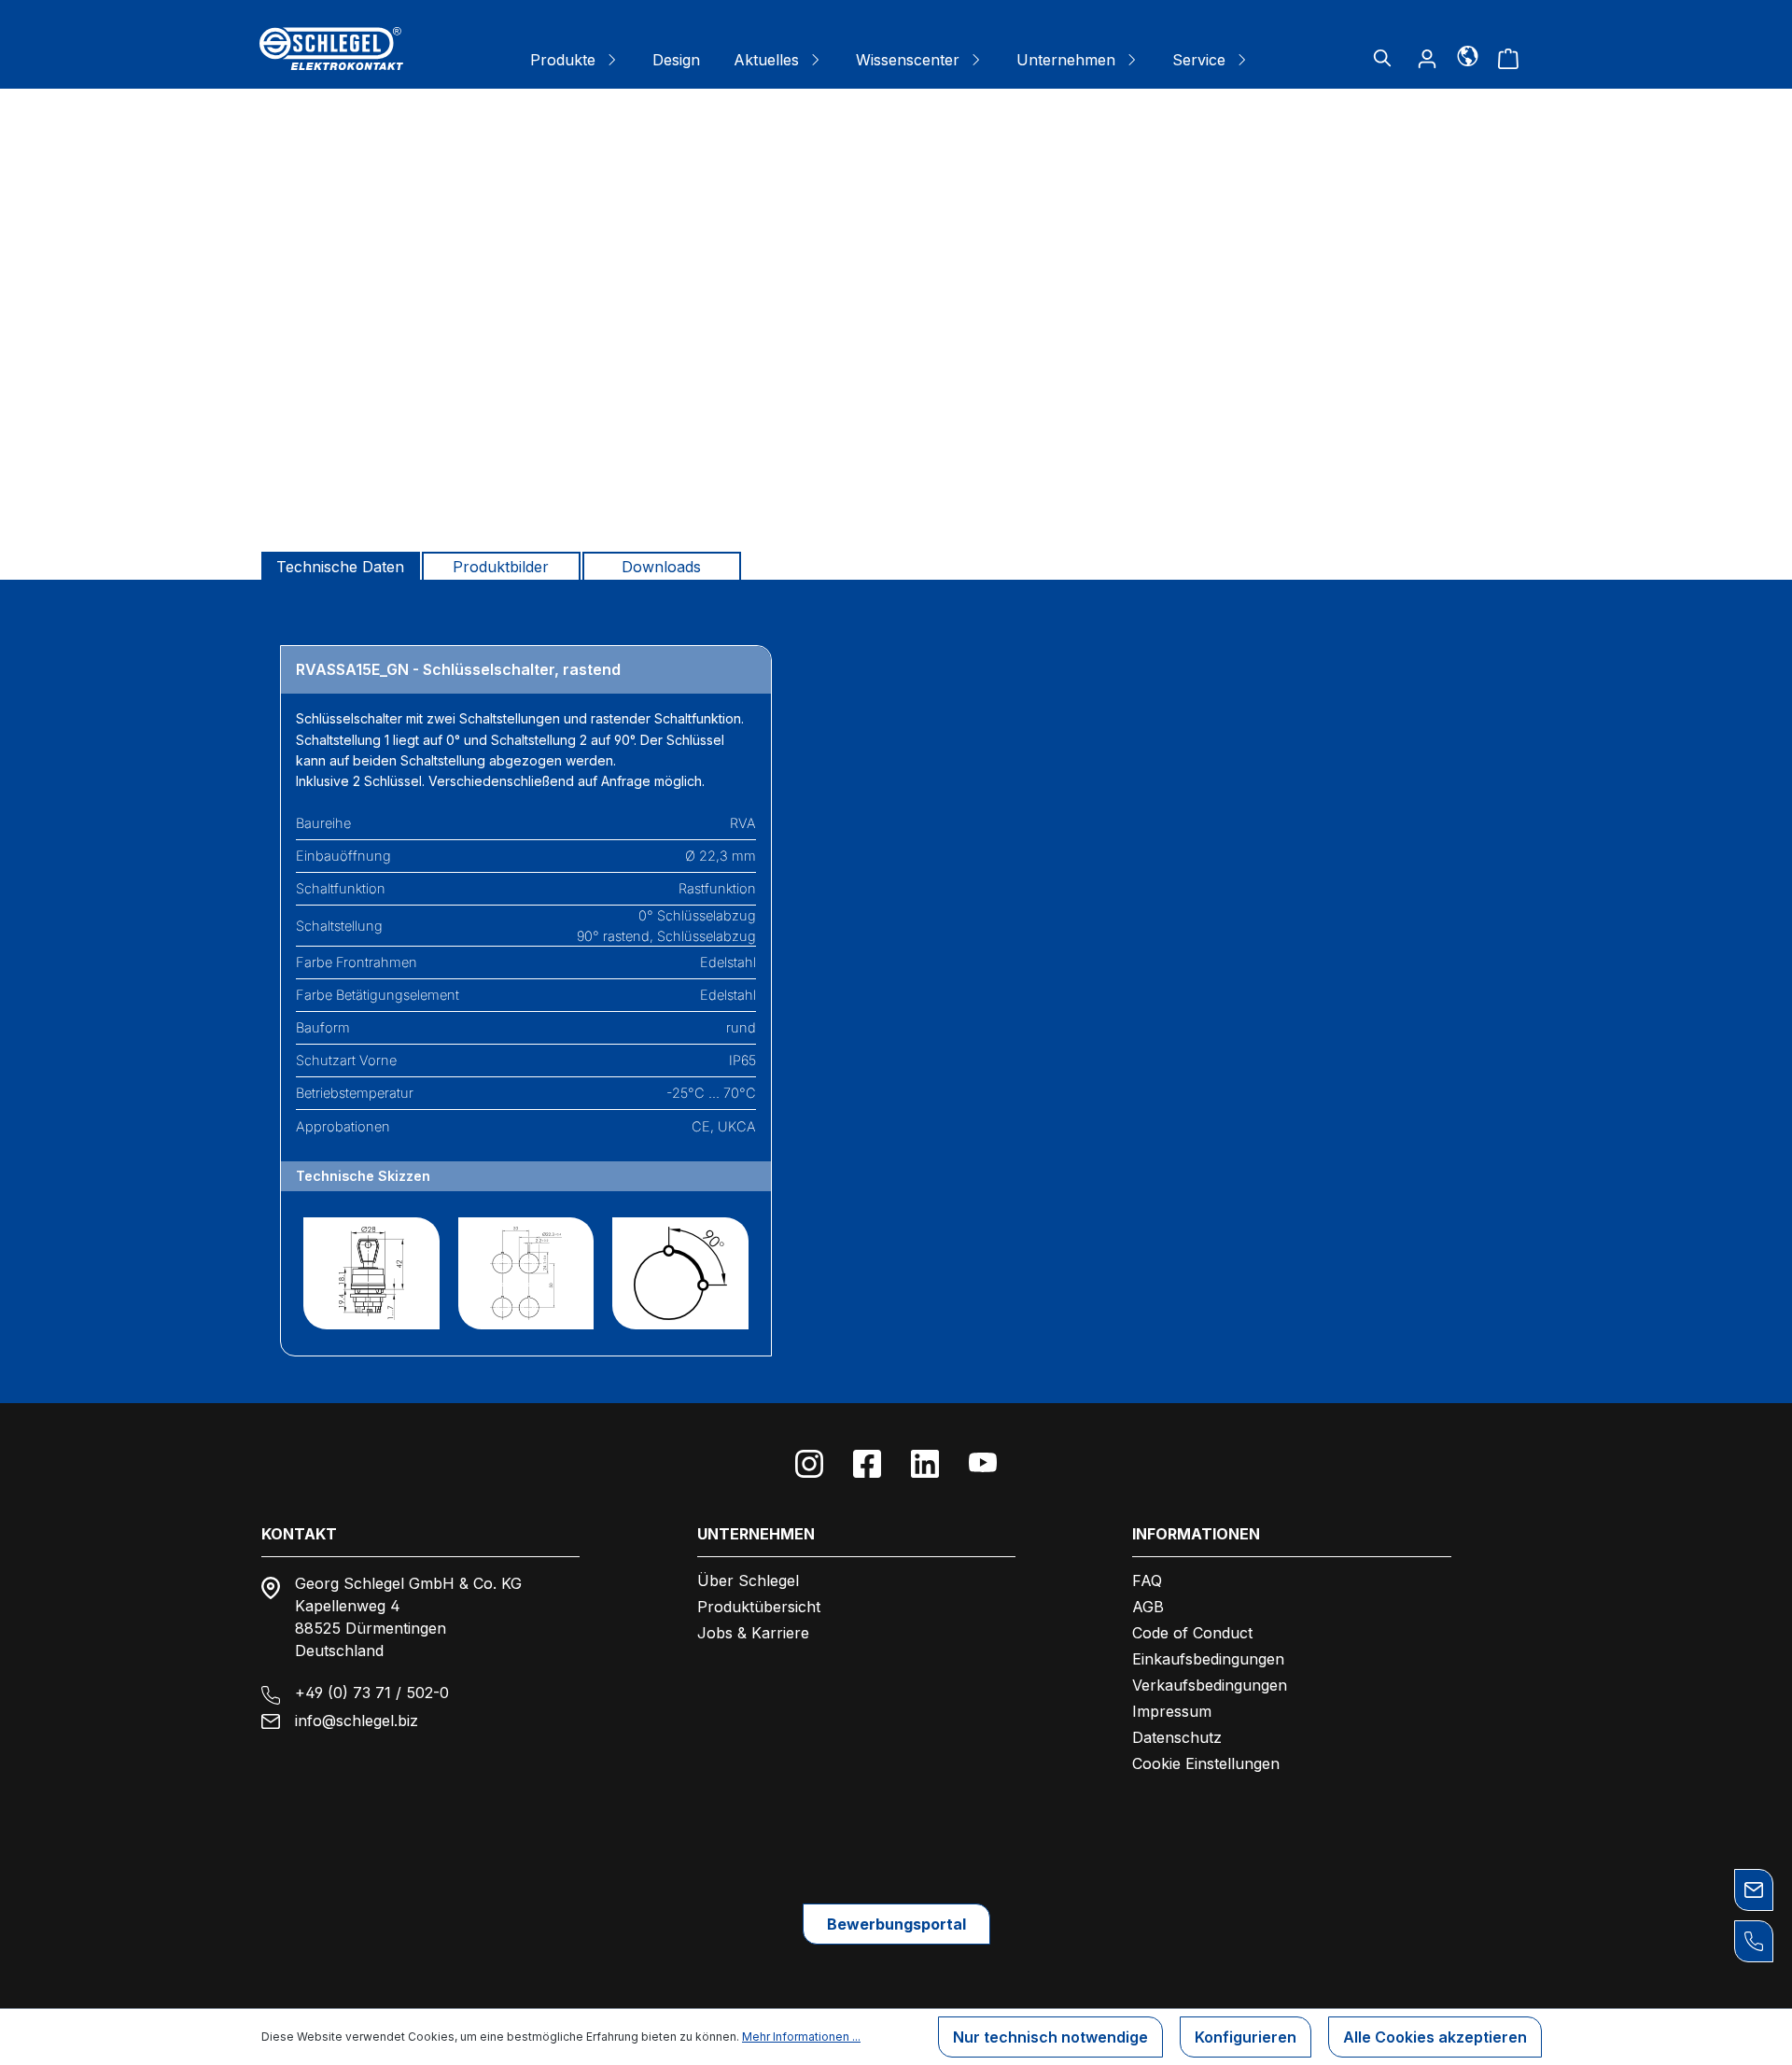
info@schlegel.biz (357, 1721)
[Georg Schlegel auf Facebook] (867, 1464)
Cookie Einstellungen (1206, 1763)
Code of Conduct (1192, 1633)
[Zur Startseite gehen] (331, 49)
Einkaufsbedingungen (1208, 1659)
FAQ (1147, 1580)
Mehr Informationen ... (801, 2037)
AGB (1148, 1607)
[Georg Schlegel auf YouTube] (983, 1464)
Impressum (1172, 1711)
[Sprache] (1468, 55)
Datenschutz (1177, 1737)
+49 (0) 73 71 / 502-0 (372, 1693)
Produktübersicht (759, 1607)
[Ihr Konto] (1427, 58)
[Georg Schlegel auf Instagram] (809, 1464)
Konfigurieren (1246, 2037)
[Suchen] (1382, 58)
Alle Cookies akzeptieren (1435, 2037)
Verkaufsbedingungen (1210, 1685)
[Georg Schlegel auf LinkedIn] (925, 1464)
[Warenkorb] (1508, 58)
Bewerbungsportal (896, 1924)
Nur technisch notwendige (1050, 2037)
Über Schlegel (748, 1580)
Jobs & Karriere (753, 1633)
